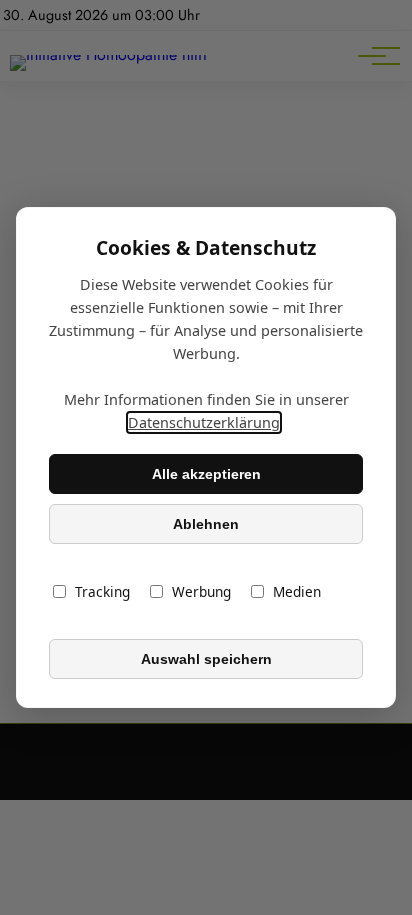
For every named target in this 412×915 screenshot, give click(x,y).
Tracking (102, 591)
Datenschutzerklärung (204, 422)
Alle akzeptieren (206, 474)
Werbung (201, 591)
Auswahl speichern (206, 659)
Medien (297, 591)
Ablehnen (206, 524)
